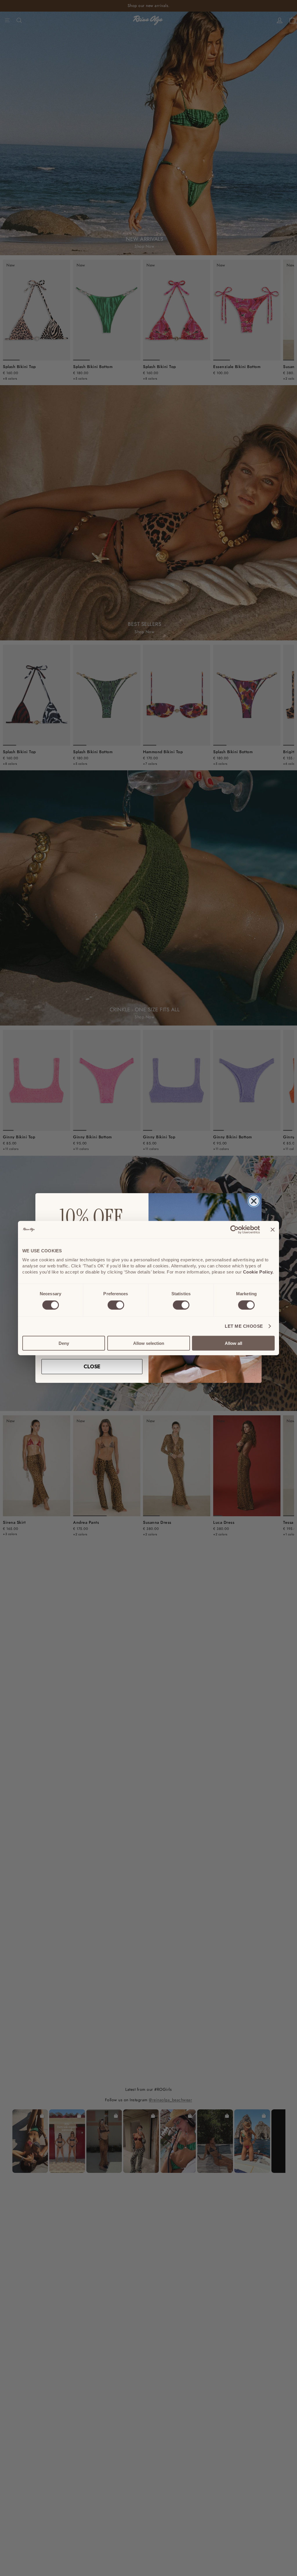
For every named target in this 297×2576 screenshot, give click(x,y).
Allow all (233, 1343)
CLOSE (92, 1366)
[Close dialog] (254, 1201)
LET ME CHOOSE (244, 1326)
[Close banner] (273, 1230)
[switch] (116, 1305)
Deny (64, 1343)
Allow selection (149, 1343)
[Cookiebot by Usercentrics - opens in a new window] (234, 1230)
